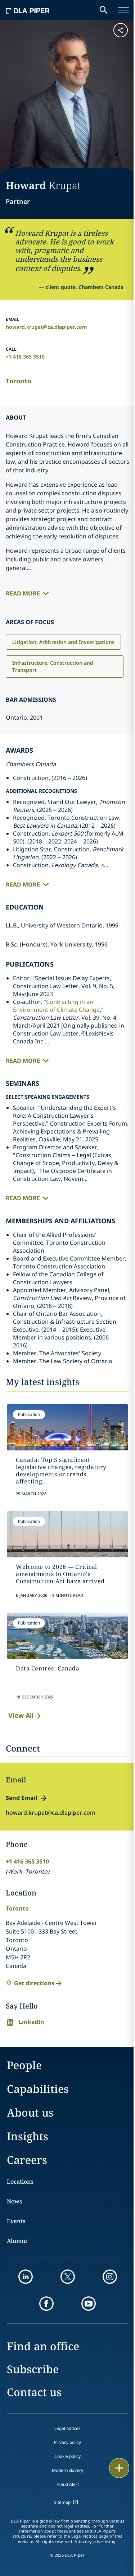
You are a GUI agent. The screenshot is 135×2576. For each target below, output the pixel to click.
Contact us (34, 2392)
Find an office (43, 2346)
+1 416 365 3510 (25, 357)
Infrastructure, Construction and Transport (53, 666)
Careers (27, 2160)
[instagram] (110, 2277)
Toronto (19, 381)
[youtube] (89, 2304)
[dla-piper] (28, 10)
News (14, 2201)
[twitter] (68, 2277)
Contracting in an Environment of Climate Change (56, 1006)
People (24, 2065)
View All (21, 1715)
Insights (28, 2136)
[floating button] (119, 2468)
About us (30, 2112)
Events (16, 2221)
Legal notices (67, 2428)
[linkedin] (26, 2277)
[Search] (104, 10)
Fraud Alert (68, 2484)
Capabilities (38, 2089)
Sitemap (62, 2502)
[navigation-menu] (123, 10)
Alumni (17, 2241)
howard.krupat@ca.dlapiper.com (46, 327)
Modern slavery (67, 2470)
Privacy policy (67, 2442)
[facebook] (46, 2304)
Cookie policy (67, 2456)
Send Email (22, 1798)
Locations (20, 2182)
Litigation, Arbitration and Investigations (63, 642)
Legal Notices (84, 2536)
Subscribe (33, 2369)
